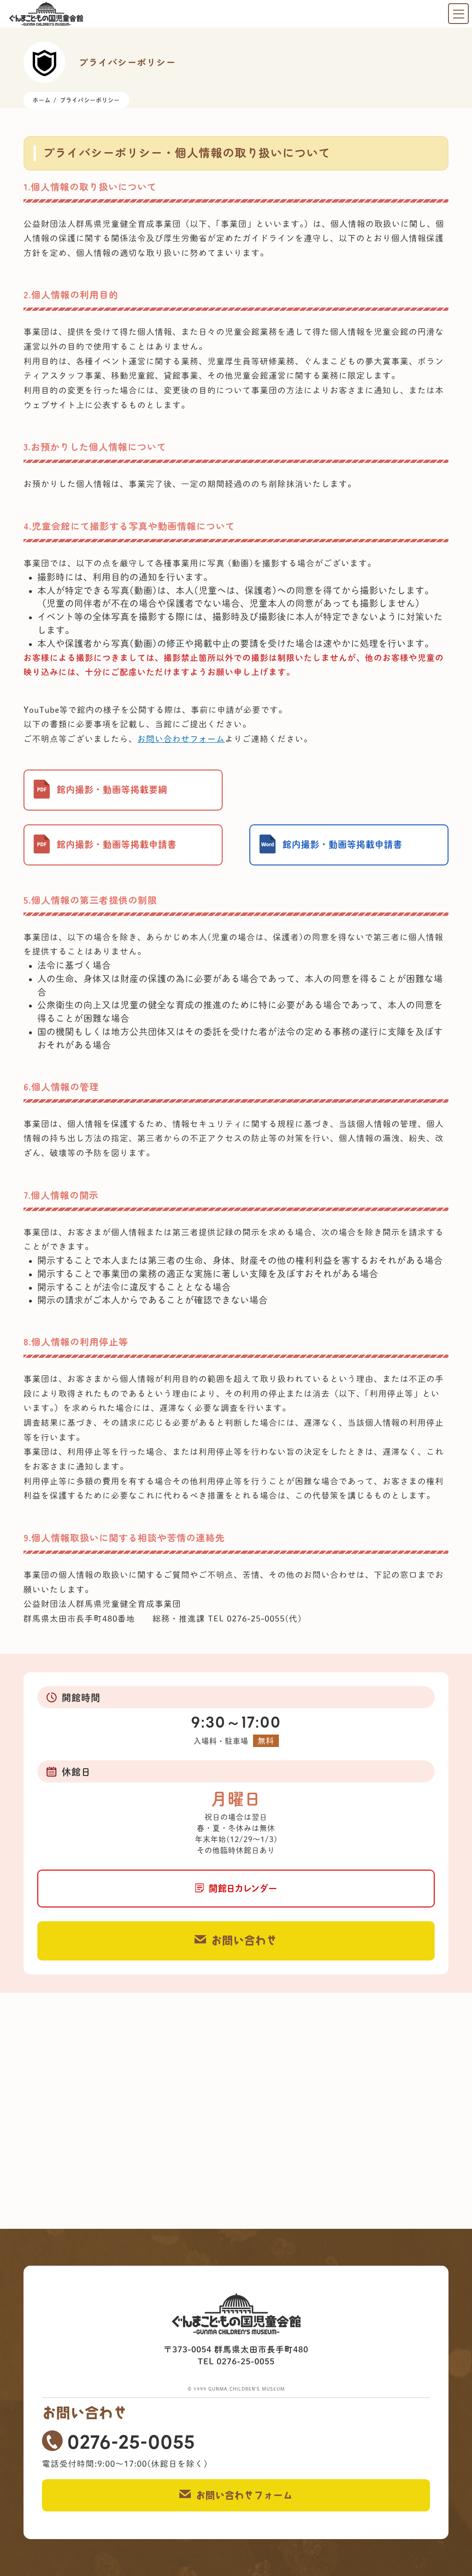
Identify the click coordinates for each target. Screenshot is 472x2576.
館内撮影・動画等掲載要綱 (112, 790)
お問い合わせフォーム (181, 739)
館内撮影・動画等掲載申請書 (117, 844)
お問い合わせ (244, 1940)
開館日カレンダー (243, 1888)
